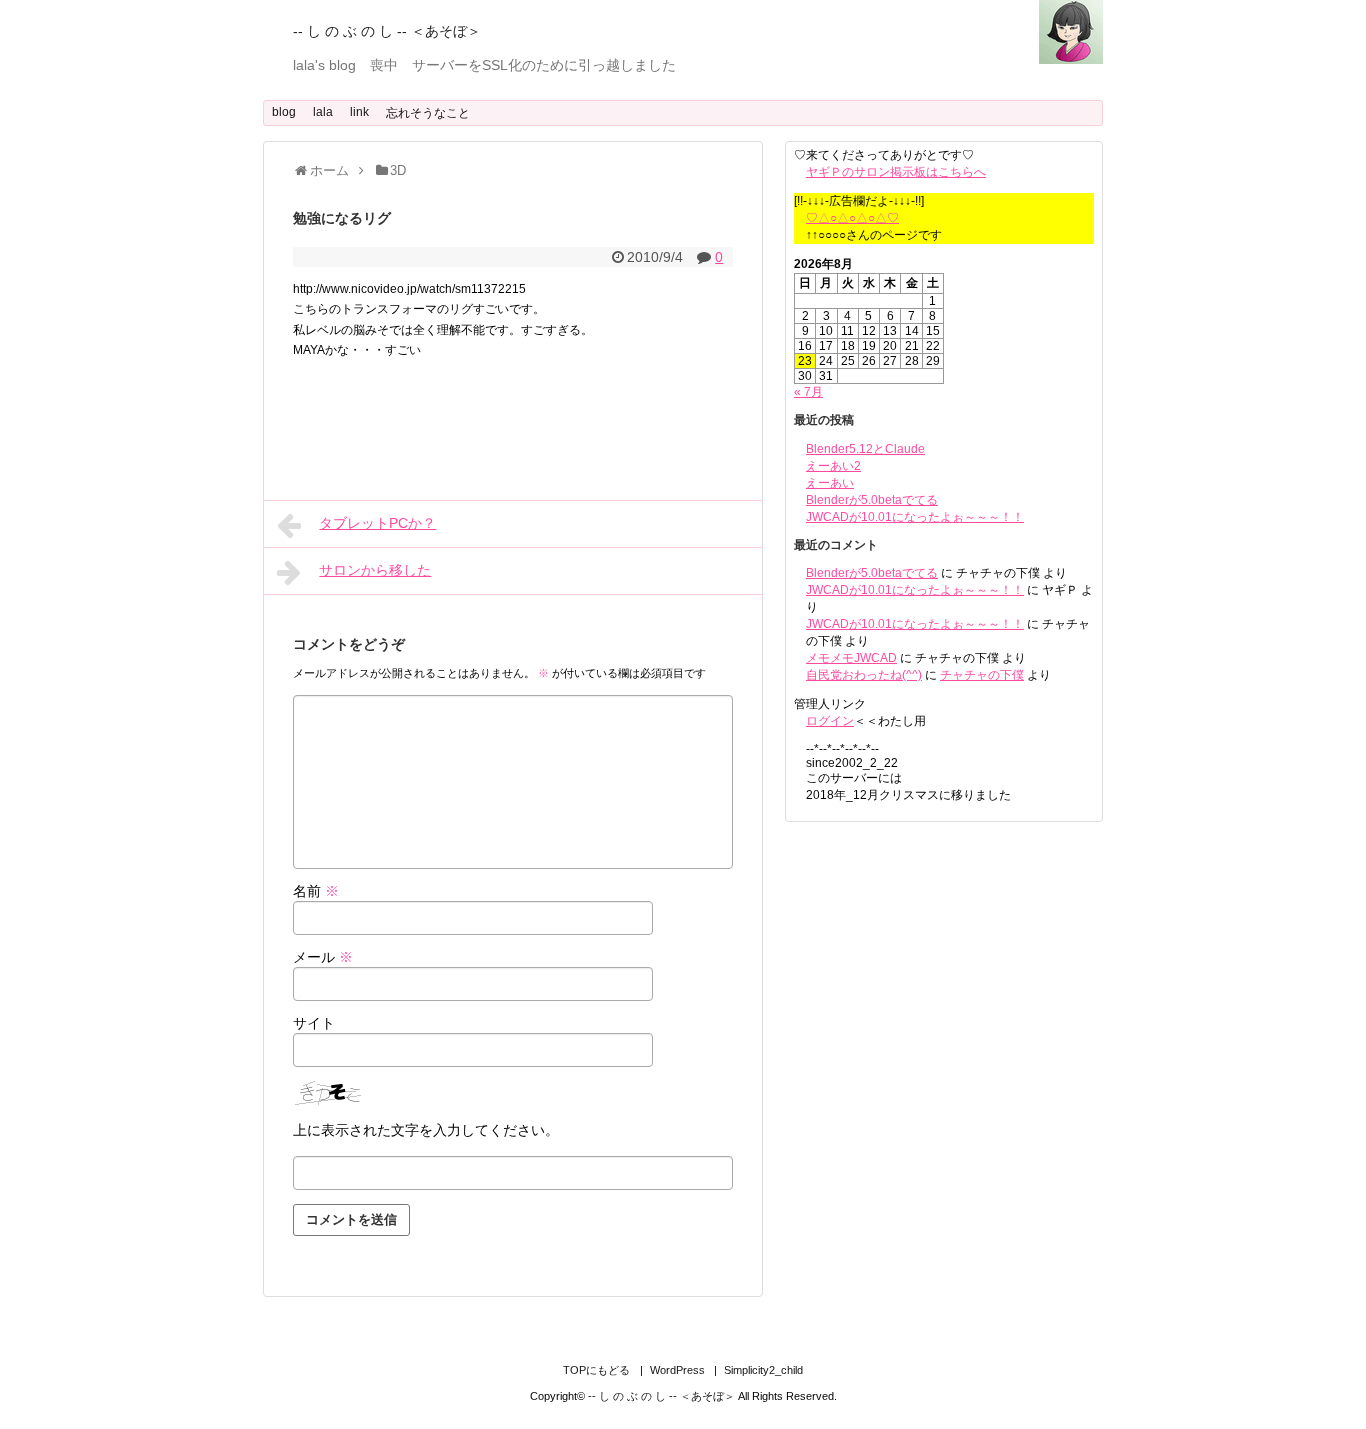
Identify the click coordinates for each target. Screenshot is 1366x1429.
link (359, 112)
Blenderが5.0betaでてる (872, 500)
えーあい (830, 483)
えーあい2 (833, 466)
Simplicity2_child (763, 1370)
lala (323, 112)
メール (323, 957)
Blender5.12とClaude (865, 449)
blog (284, 112)
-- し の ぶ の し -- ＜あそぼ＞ (387, 31)
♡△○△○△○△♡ (852, 218)
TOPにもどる (596, 1370)
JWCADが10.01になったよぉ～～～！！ (915, 517)
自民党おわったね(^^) (864, 675)
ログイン (830, 721)
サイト (314, 1023)
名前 (316, 891)
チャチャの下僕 (982, 675)
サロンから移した (375, 570)
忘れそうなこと (428, 113)
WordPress (677, 1370)
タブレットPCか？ (377, 523)
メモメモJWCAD (851, 658)
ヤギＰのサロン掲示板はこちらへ (896, 172)
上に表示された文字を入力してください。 (426, 1130)
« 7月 (808, 392)
